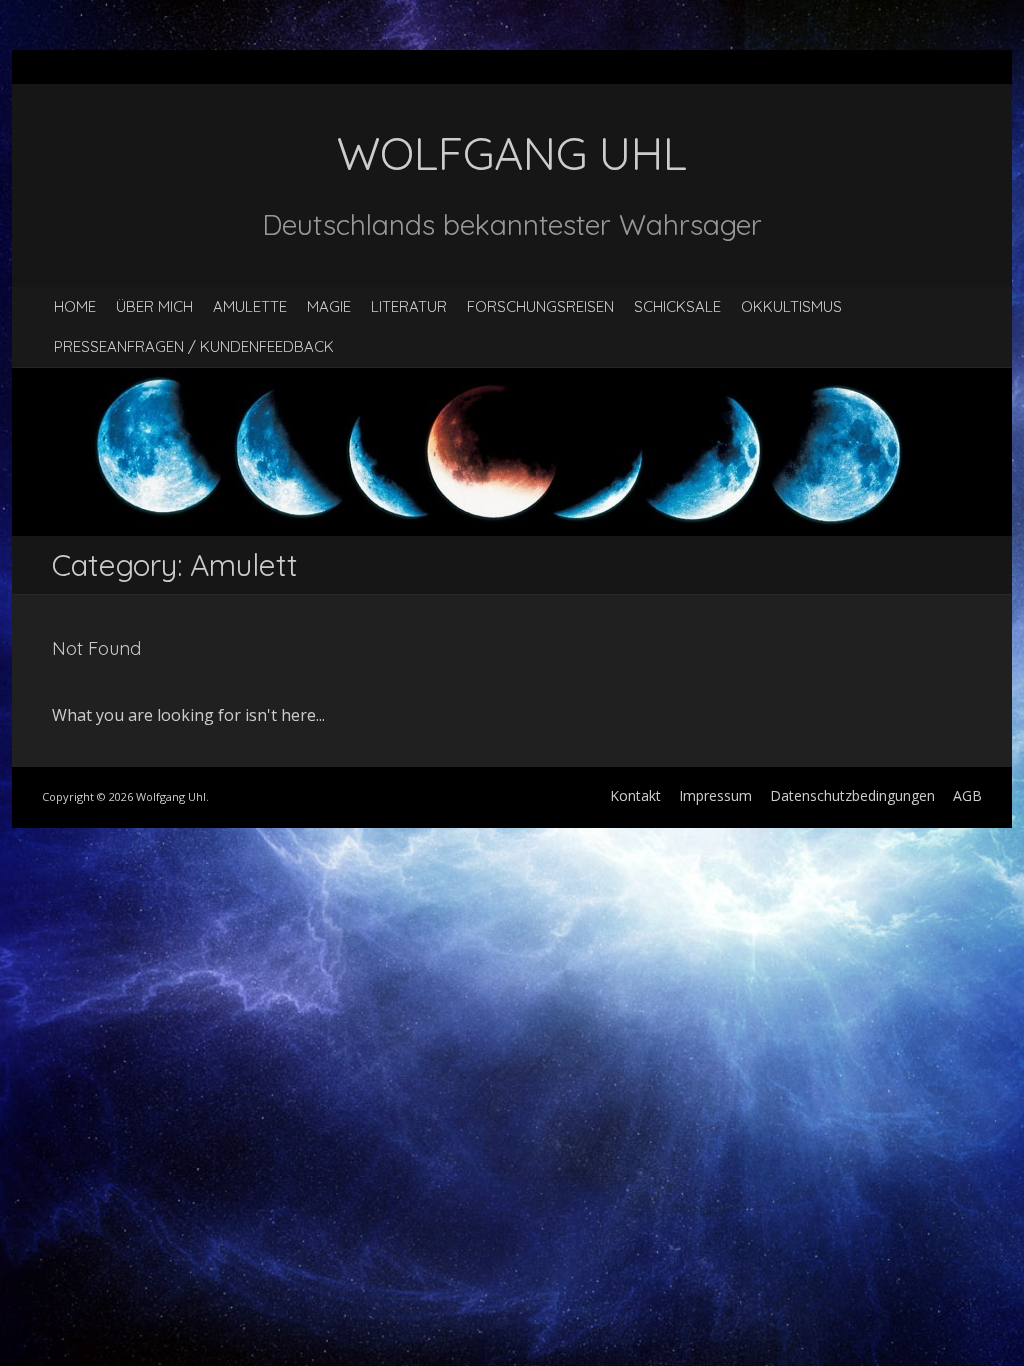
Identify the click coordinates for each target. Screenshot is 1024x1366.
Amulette (250, 306)
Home (75, 306)
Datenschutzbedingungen (852, 795)
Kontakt (635, 795)
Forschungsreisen (540, 306)
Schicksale (677, 306)
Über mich (154, 306)
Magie (329, 306)
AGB (967, 795)
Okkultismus (791, 306)
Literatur (409, 306)
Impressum (715, 795)
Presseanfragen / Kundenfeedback (194, 346)
